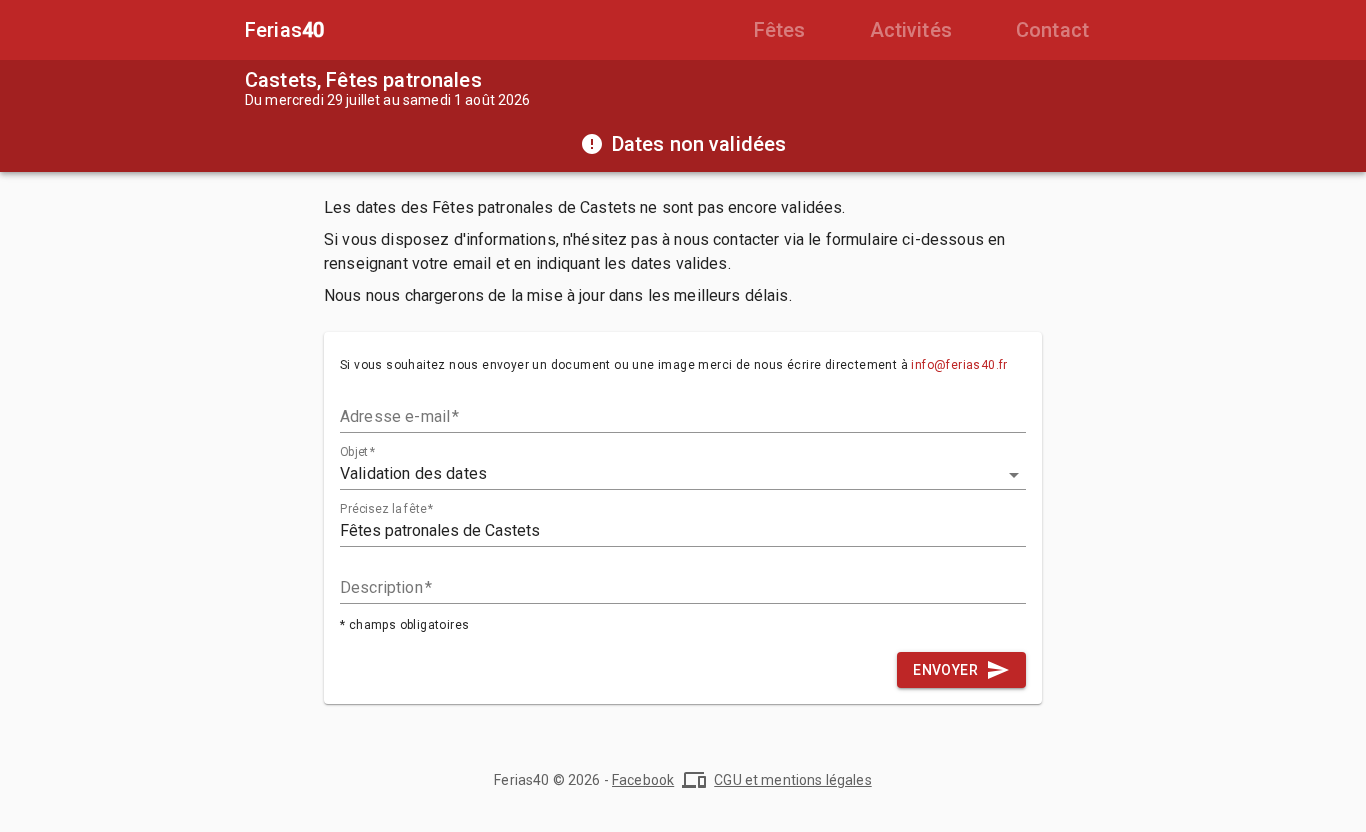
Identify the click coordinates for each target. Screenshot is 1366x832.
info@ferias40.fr (959, 365)
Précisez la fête (387, 509)
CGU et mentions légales (792, 780)
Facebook (643, 780)
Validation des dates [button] (413, 473)
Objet (357, 452)
